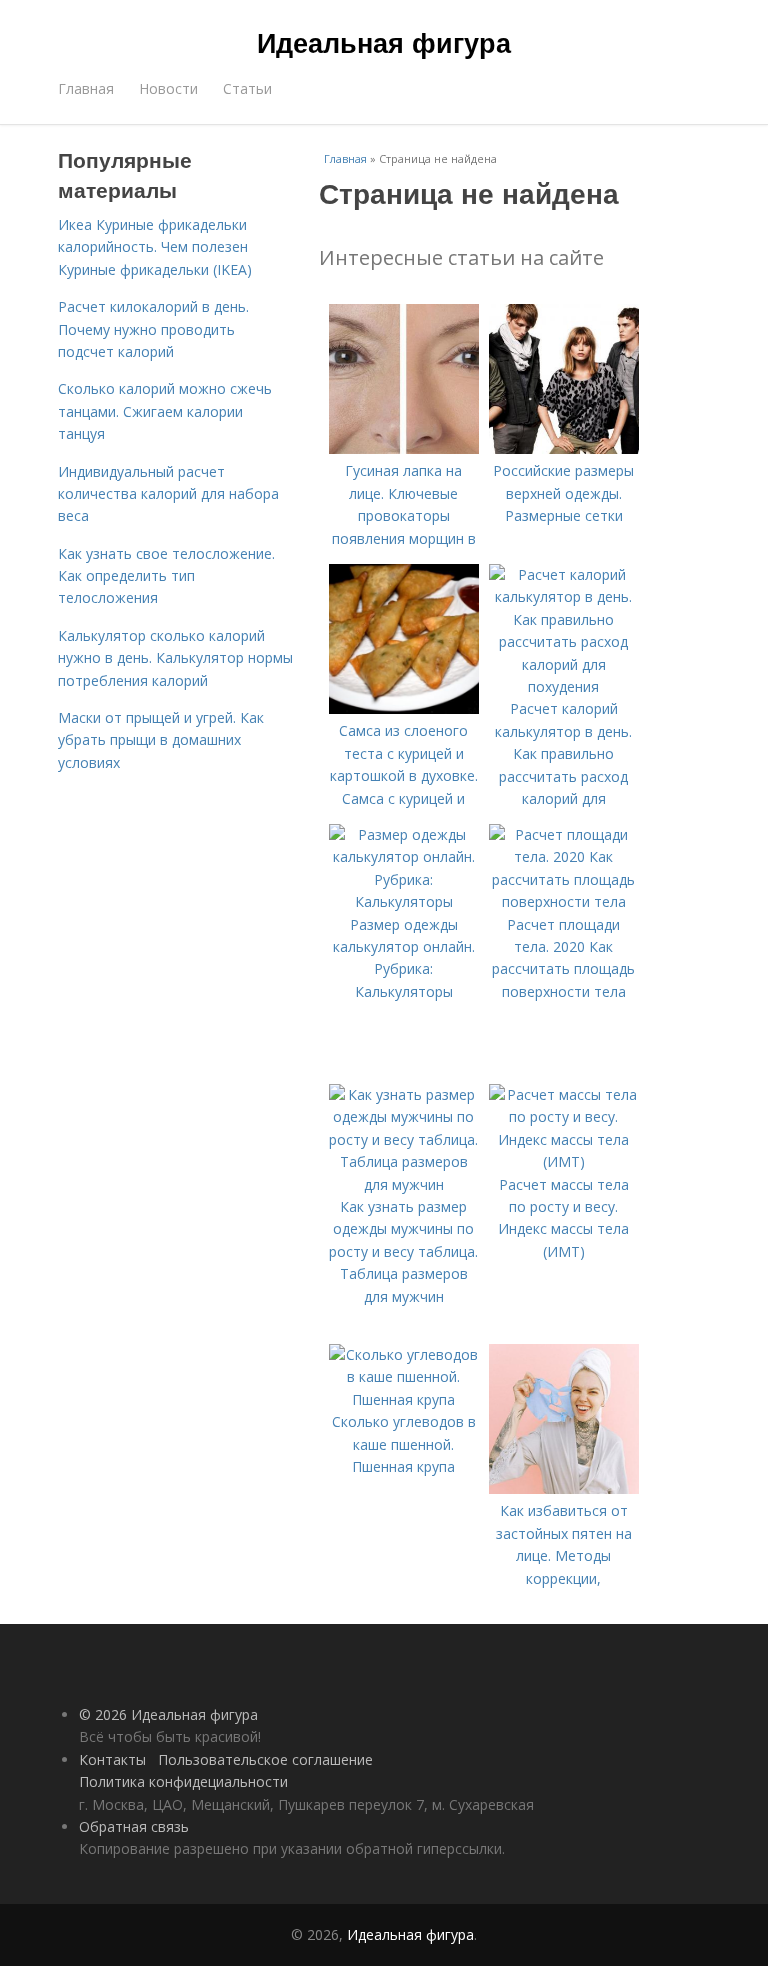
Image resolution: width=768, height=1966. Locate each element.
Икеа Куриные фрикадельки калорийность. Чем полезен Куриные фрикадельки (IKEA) (155, 247)
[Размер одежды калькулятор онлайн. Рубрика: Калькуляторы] (404, 901)
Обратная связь (134, 1826)
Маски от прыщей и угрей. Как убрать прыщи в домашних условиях (161, 740)
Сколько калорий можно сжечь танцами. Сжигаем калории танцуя (165, 411)
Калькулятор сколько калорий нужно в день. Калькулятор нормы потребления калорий (175, 658)
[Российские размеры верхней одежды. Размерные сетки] (564, 448)
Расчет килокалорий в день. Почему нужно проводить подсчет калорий (153, 329)
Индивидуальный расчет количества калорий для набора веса (168, 494)
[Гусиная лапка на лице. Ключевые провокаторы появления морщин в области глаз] (404, 448)
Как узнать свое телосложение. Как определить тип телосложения (166, 576)
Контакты (112, 1759)
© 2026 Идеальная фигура (168, 1714)
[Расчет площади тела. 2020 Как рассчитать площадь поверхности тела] (564, 901)
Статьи (247, 88)
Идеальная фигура (384, 42)
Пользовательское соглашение (265, 1759)
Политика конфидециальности (183, 1781)
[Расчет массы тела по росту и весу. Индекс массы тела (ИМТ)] (564, 1161)
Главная (86, 88)
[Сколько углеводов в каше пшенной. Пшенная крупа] (404, 1399)
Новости (168, 88)
